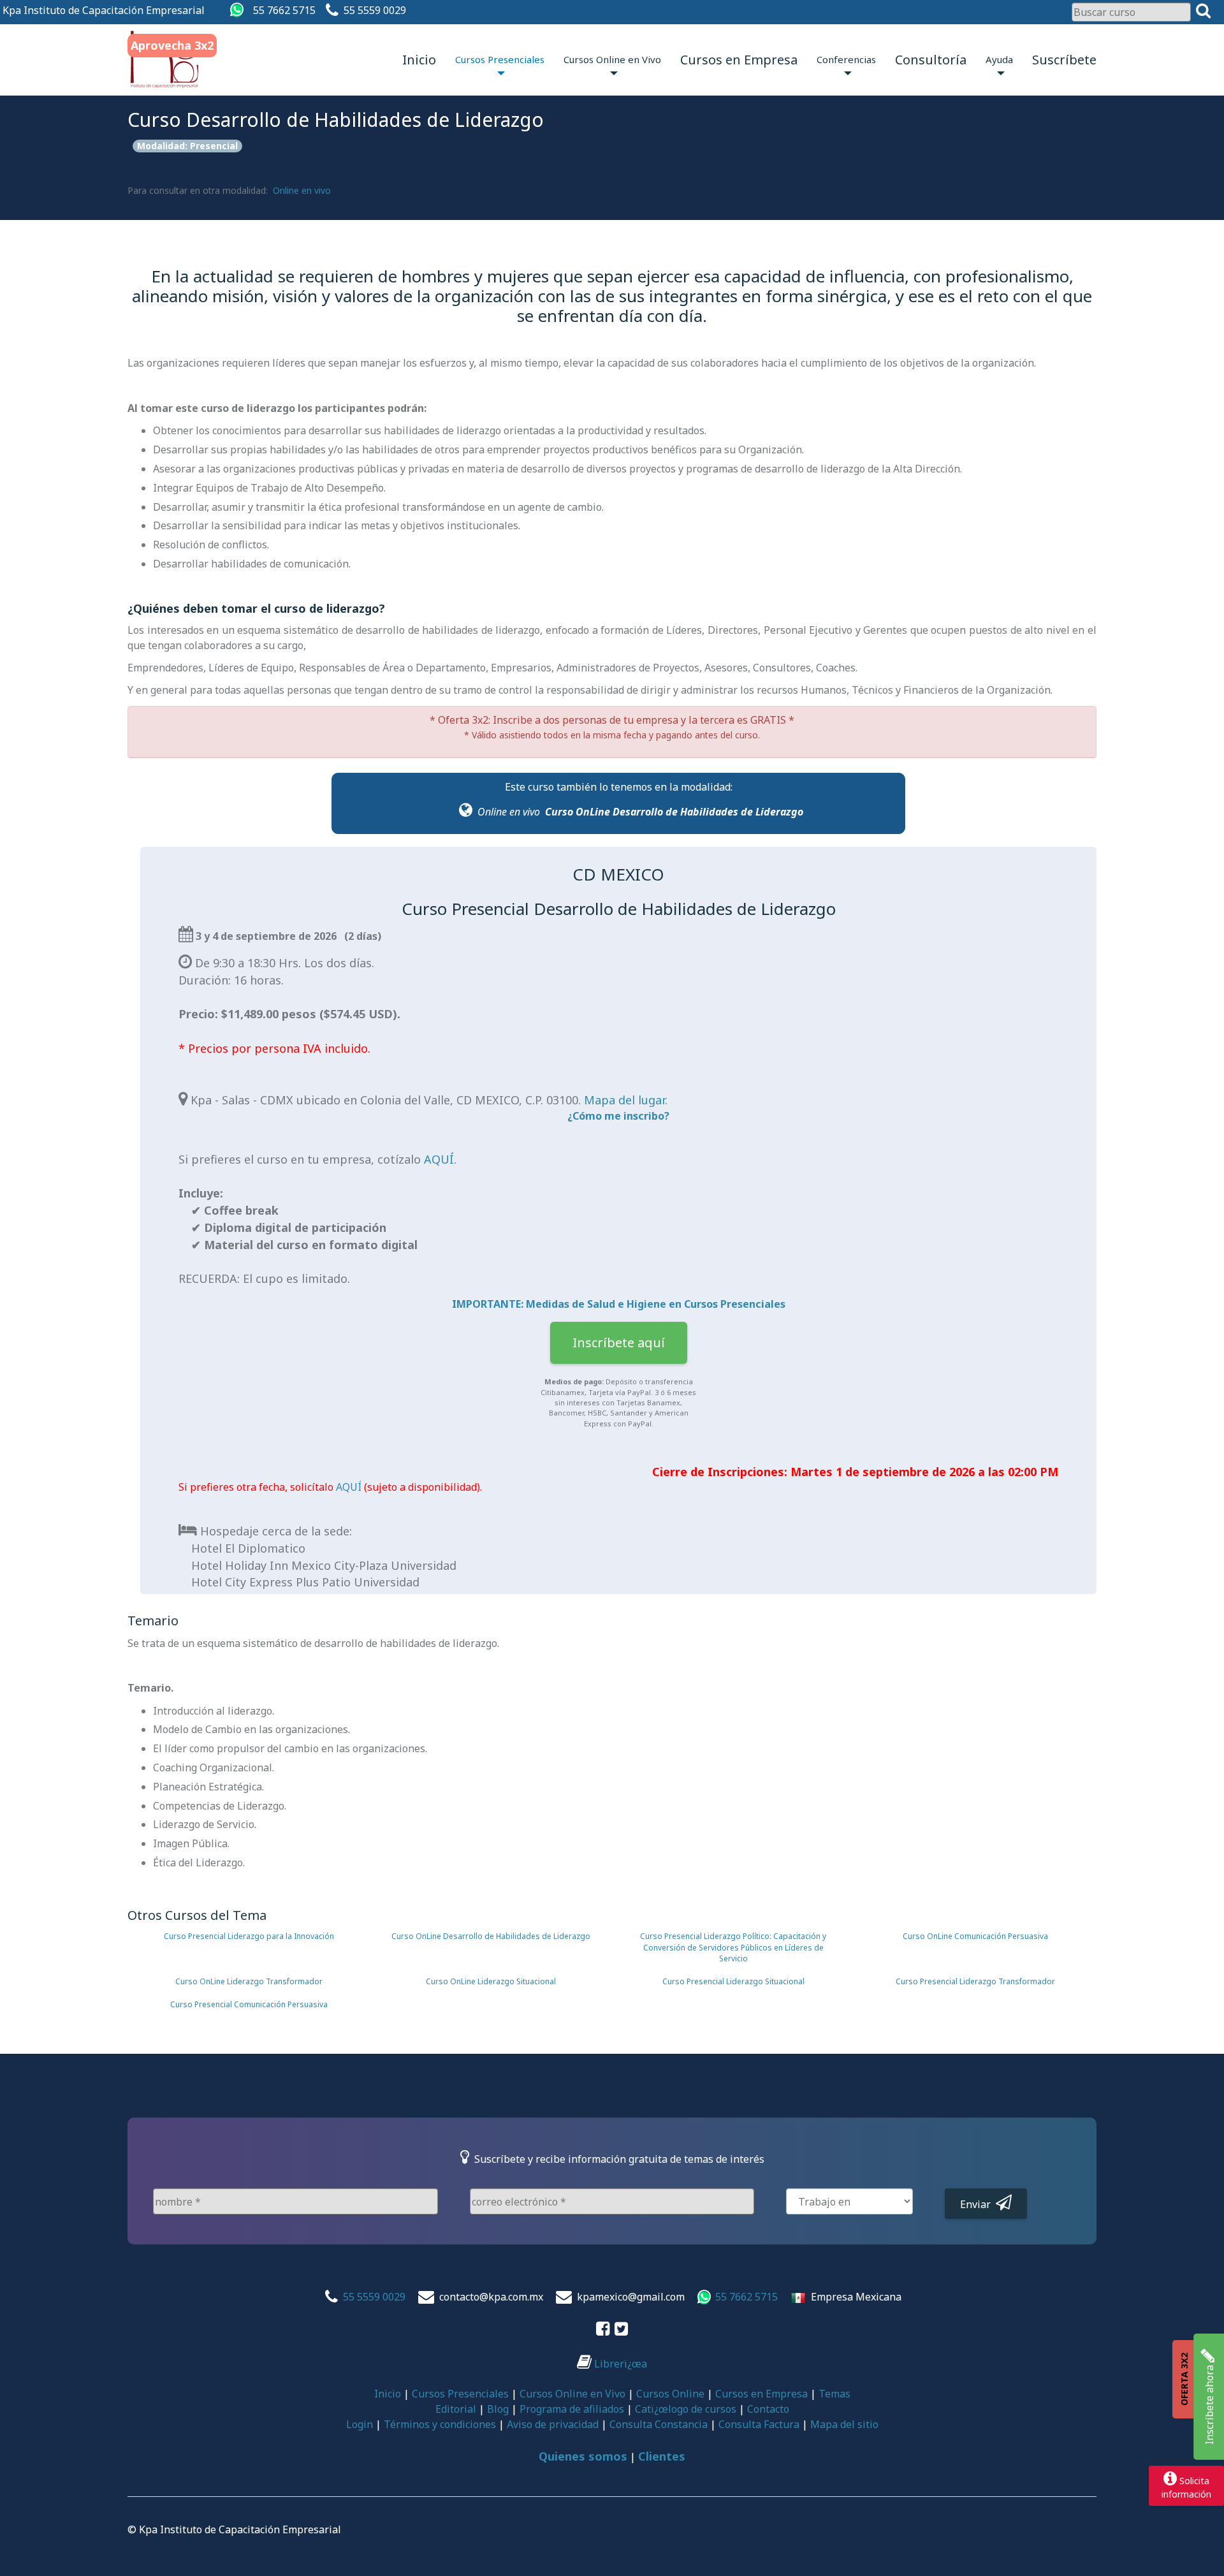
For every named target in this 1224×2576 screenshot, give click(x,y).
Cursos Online (670, 2394)
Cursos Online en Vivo (612, 59)
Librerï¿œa (619, 2364)
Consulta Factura (759, 2424)
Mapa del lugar (624, 1100)
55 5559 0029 (375, 10)
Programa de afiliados (572, 2409)
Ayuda (999, 59)
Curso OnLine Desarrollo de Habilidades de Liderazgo (674, 812)
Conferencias (846, 59)
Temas (834, 2394)
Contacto (768, 2409)
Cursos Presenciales (500, 59)
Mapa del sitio (844, 2424)
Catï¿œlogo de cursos (686, 2409)
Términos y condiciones (440, 2424)
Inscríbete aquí (619, 1343)
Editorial (456, 2409)
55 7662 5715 (284, 10)
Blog (498, 2409)
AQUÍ (439, 1159)
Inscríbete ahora (1209, 2404)
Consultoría (931, 60)
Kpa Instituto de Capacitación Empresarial (104, 10)
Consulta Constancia (659, 2424)
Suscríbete (1064, 60)
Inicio (419, 60)
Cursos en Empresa (739, 60)
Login (360, 2424)
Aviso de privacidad (553, 2424)
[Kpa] (165, 60)
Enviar (978, 2204)
